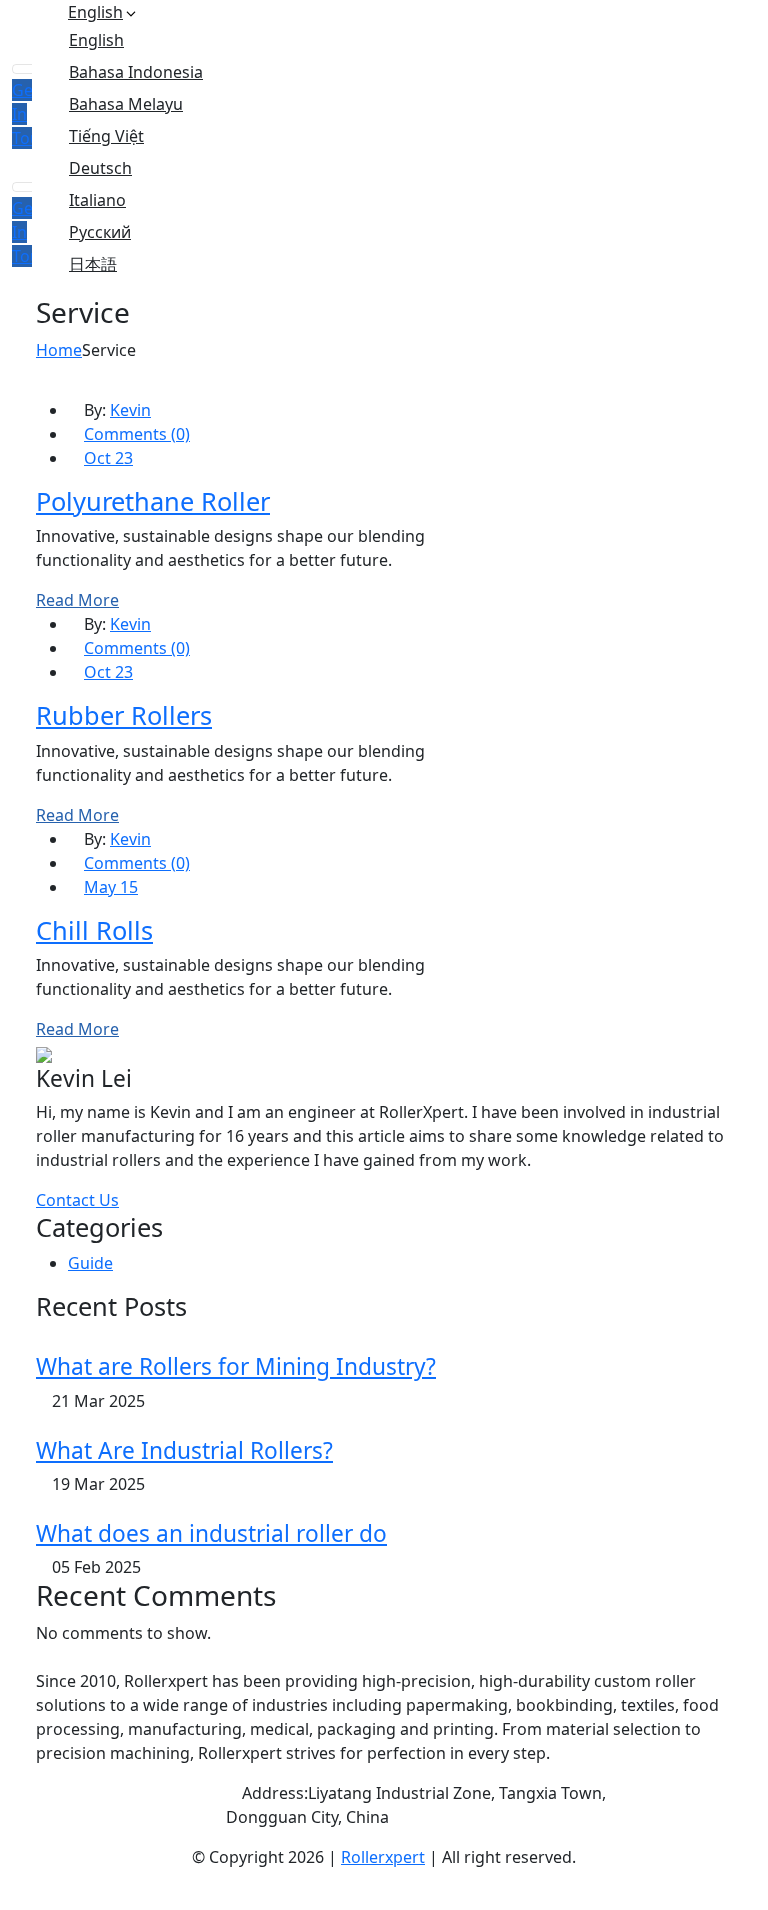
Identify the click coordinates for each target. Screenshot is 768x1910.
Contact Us (77, 1200)
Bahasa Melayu (126, 104)
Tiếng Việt (106, 136)
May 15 (111, 887)
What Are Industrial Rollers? (184, 1450)
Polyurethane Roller (153, 501)
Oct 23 (108, 458)
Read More (77, 600)
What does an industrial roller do (211, 1533)
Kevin (130, 410)
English (95, 12)
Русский (100, 232)
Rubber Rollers (124, 715)
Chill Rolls (94, 930)
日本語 (93, 264)
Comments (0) (137, 434)
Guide (90, 1263)
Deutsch (100, 168)
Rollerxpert (383, 1857)
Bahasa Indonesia (136, 72)
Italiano (97, 200)
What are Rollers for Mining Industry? (236, 1366)
